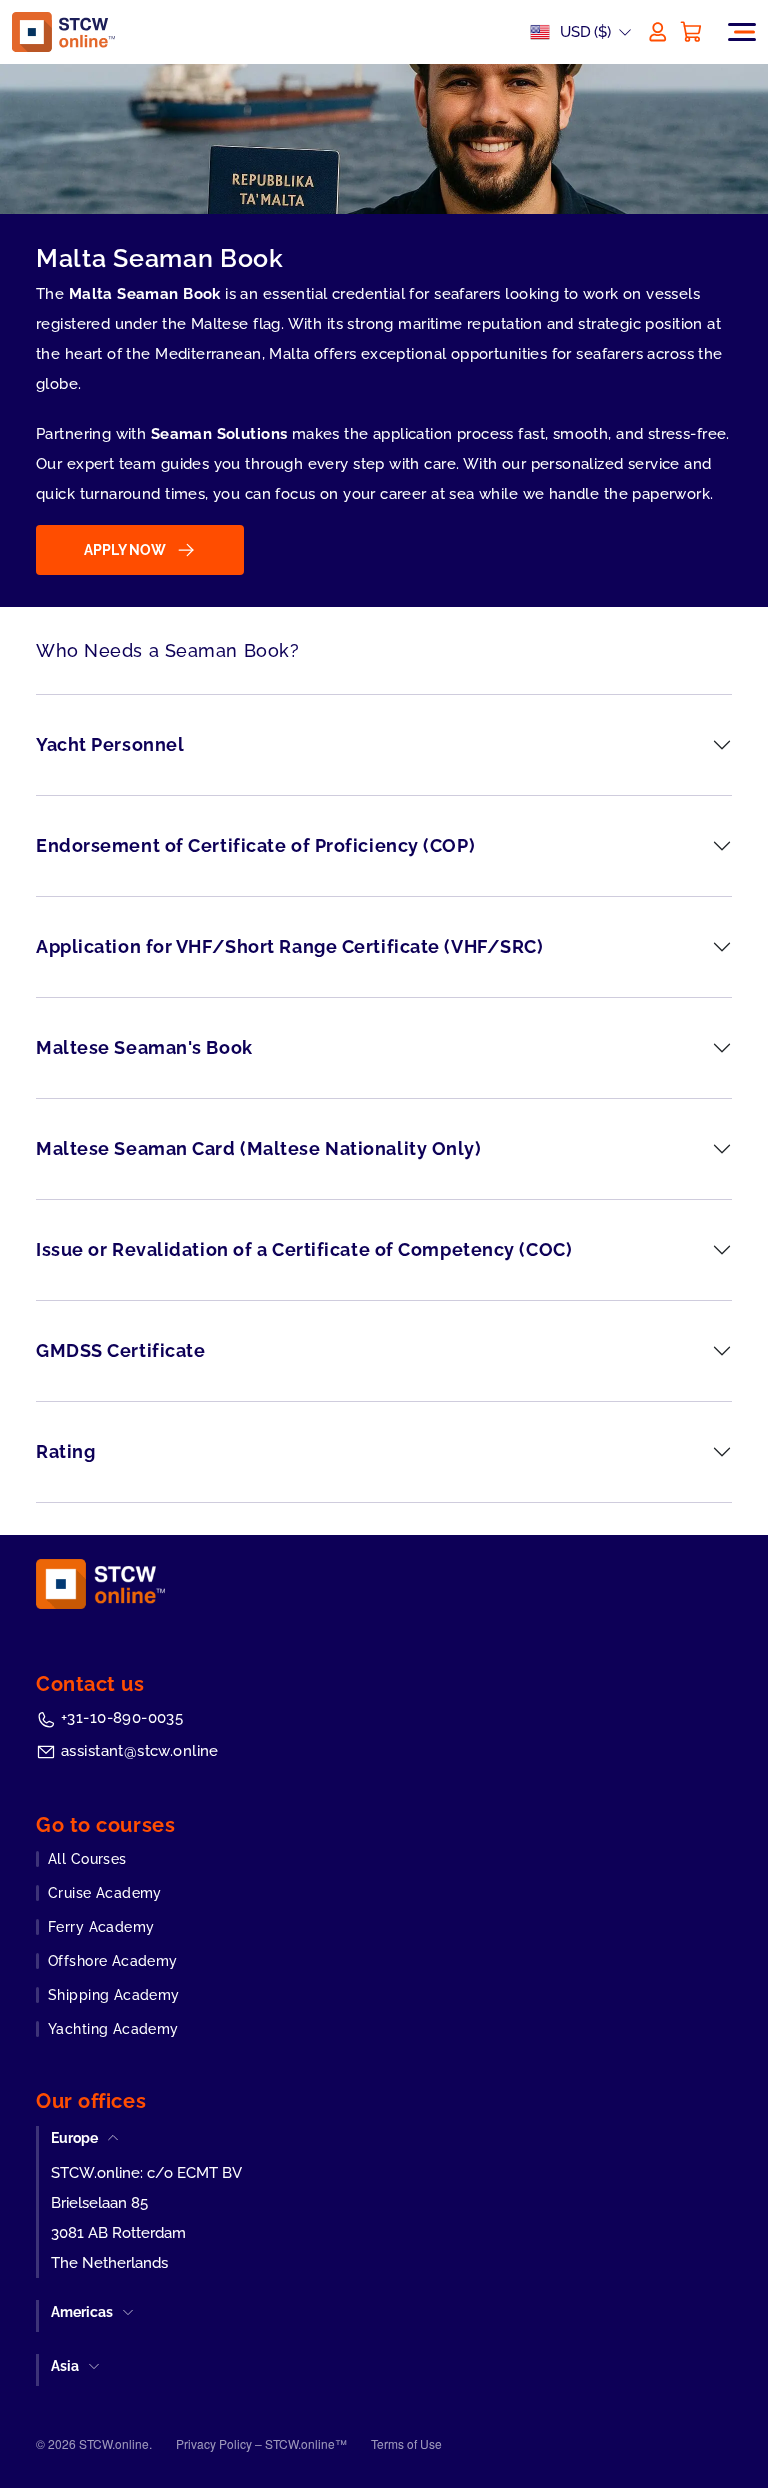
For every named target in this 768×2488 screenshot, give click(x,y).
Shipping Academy (114, 1995)
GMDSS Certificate (120, 1350)
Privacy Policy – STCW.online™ (261, 2443)
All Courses (87, 1859)
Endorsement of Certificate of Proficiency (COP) (255, 845)
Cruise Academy (105, 1893)
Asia (65, 2366)
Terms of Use (406, 2443)
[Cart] (692, 32)
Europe (74, 2138)
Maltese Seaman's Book (144, 1047)
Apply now (125, 550)
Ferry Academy (101, 1927)
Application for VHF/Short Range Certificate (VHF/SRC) (289, 946)
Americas (82, 2312)
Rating (65, 1451)
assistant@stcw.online (140, 1751)
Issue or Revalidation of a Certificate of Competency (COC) (304, 1249)
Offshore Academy (113, 1961)
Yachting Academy (113, 2029)
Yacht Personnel (110, 744)
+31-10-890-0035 (122, 1718)
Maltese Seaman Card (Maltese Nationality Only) (259, 1148)
